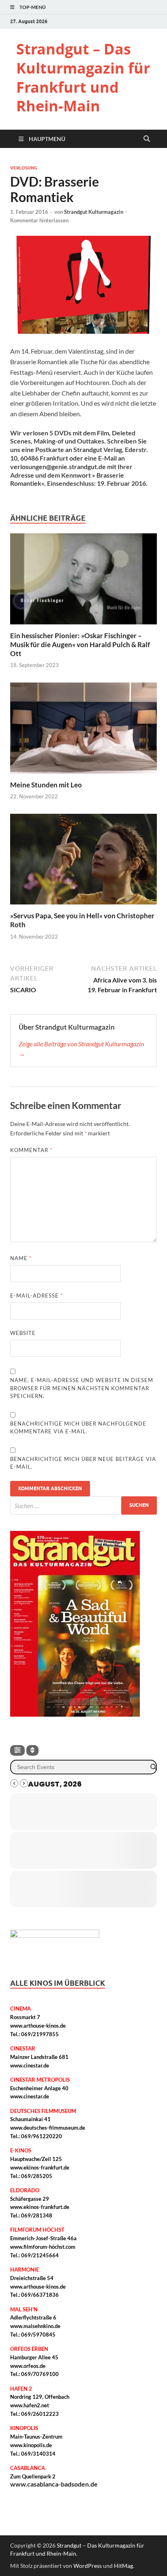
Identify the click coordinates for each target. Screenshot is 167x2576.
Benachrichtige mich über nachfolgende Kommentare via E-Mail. (78, 1428)
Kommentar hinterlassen (39, 220)
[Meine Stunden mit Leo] (83, 730)
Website (23, 1333)
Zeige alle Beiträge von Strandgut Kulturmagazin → (81, 1049)
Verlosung (24, 168)
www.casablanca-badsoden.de (54, 2484)
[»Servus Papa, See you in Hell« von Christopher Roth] (83, 862)
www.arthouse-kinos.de (38, 2026)
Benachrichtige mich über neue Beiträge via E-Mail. (83, 1463)
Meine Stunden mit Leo (46, 785)
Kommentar (31, 1150)
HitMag (123, 2566)
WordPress (88, 2566)
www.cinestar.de (30, 2065)
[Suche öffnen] (147, 139)
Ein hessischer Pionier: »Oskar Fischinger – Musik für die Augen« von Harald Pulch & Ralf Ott (80, 645)
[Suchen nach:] (83, 1505)
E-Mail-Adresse (36, 1296)
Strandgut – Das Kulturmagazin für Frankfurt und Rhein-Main (83, 77)
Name (21, 1258)
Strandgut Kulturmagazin (94, 212)
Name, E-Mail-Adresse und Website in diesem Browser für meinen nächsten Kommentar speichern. (82, 1388)
